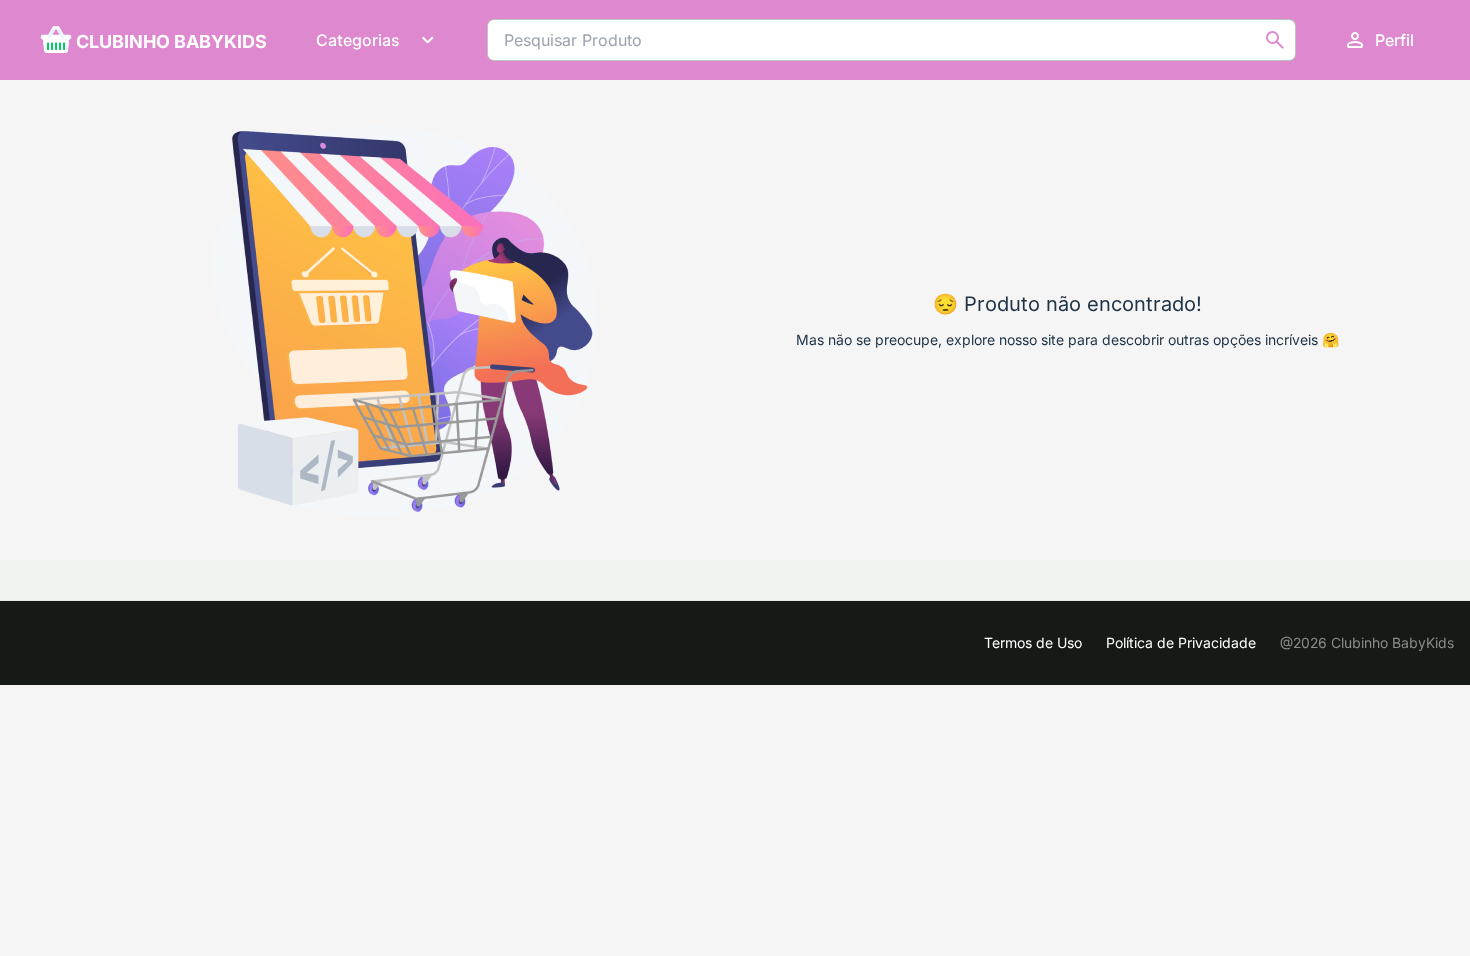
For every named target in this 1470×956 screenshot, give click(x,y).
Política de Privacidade (1181, 642)
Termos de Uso (1033, 642)
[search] (1275, 40)
